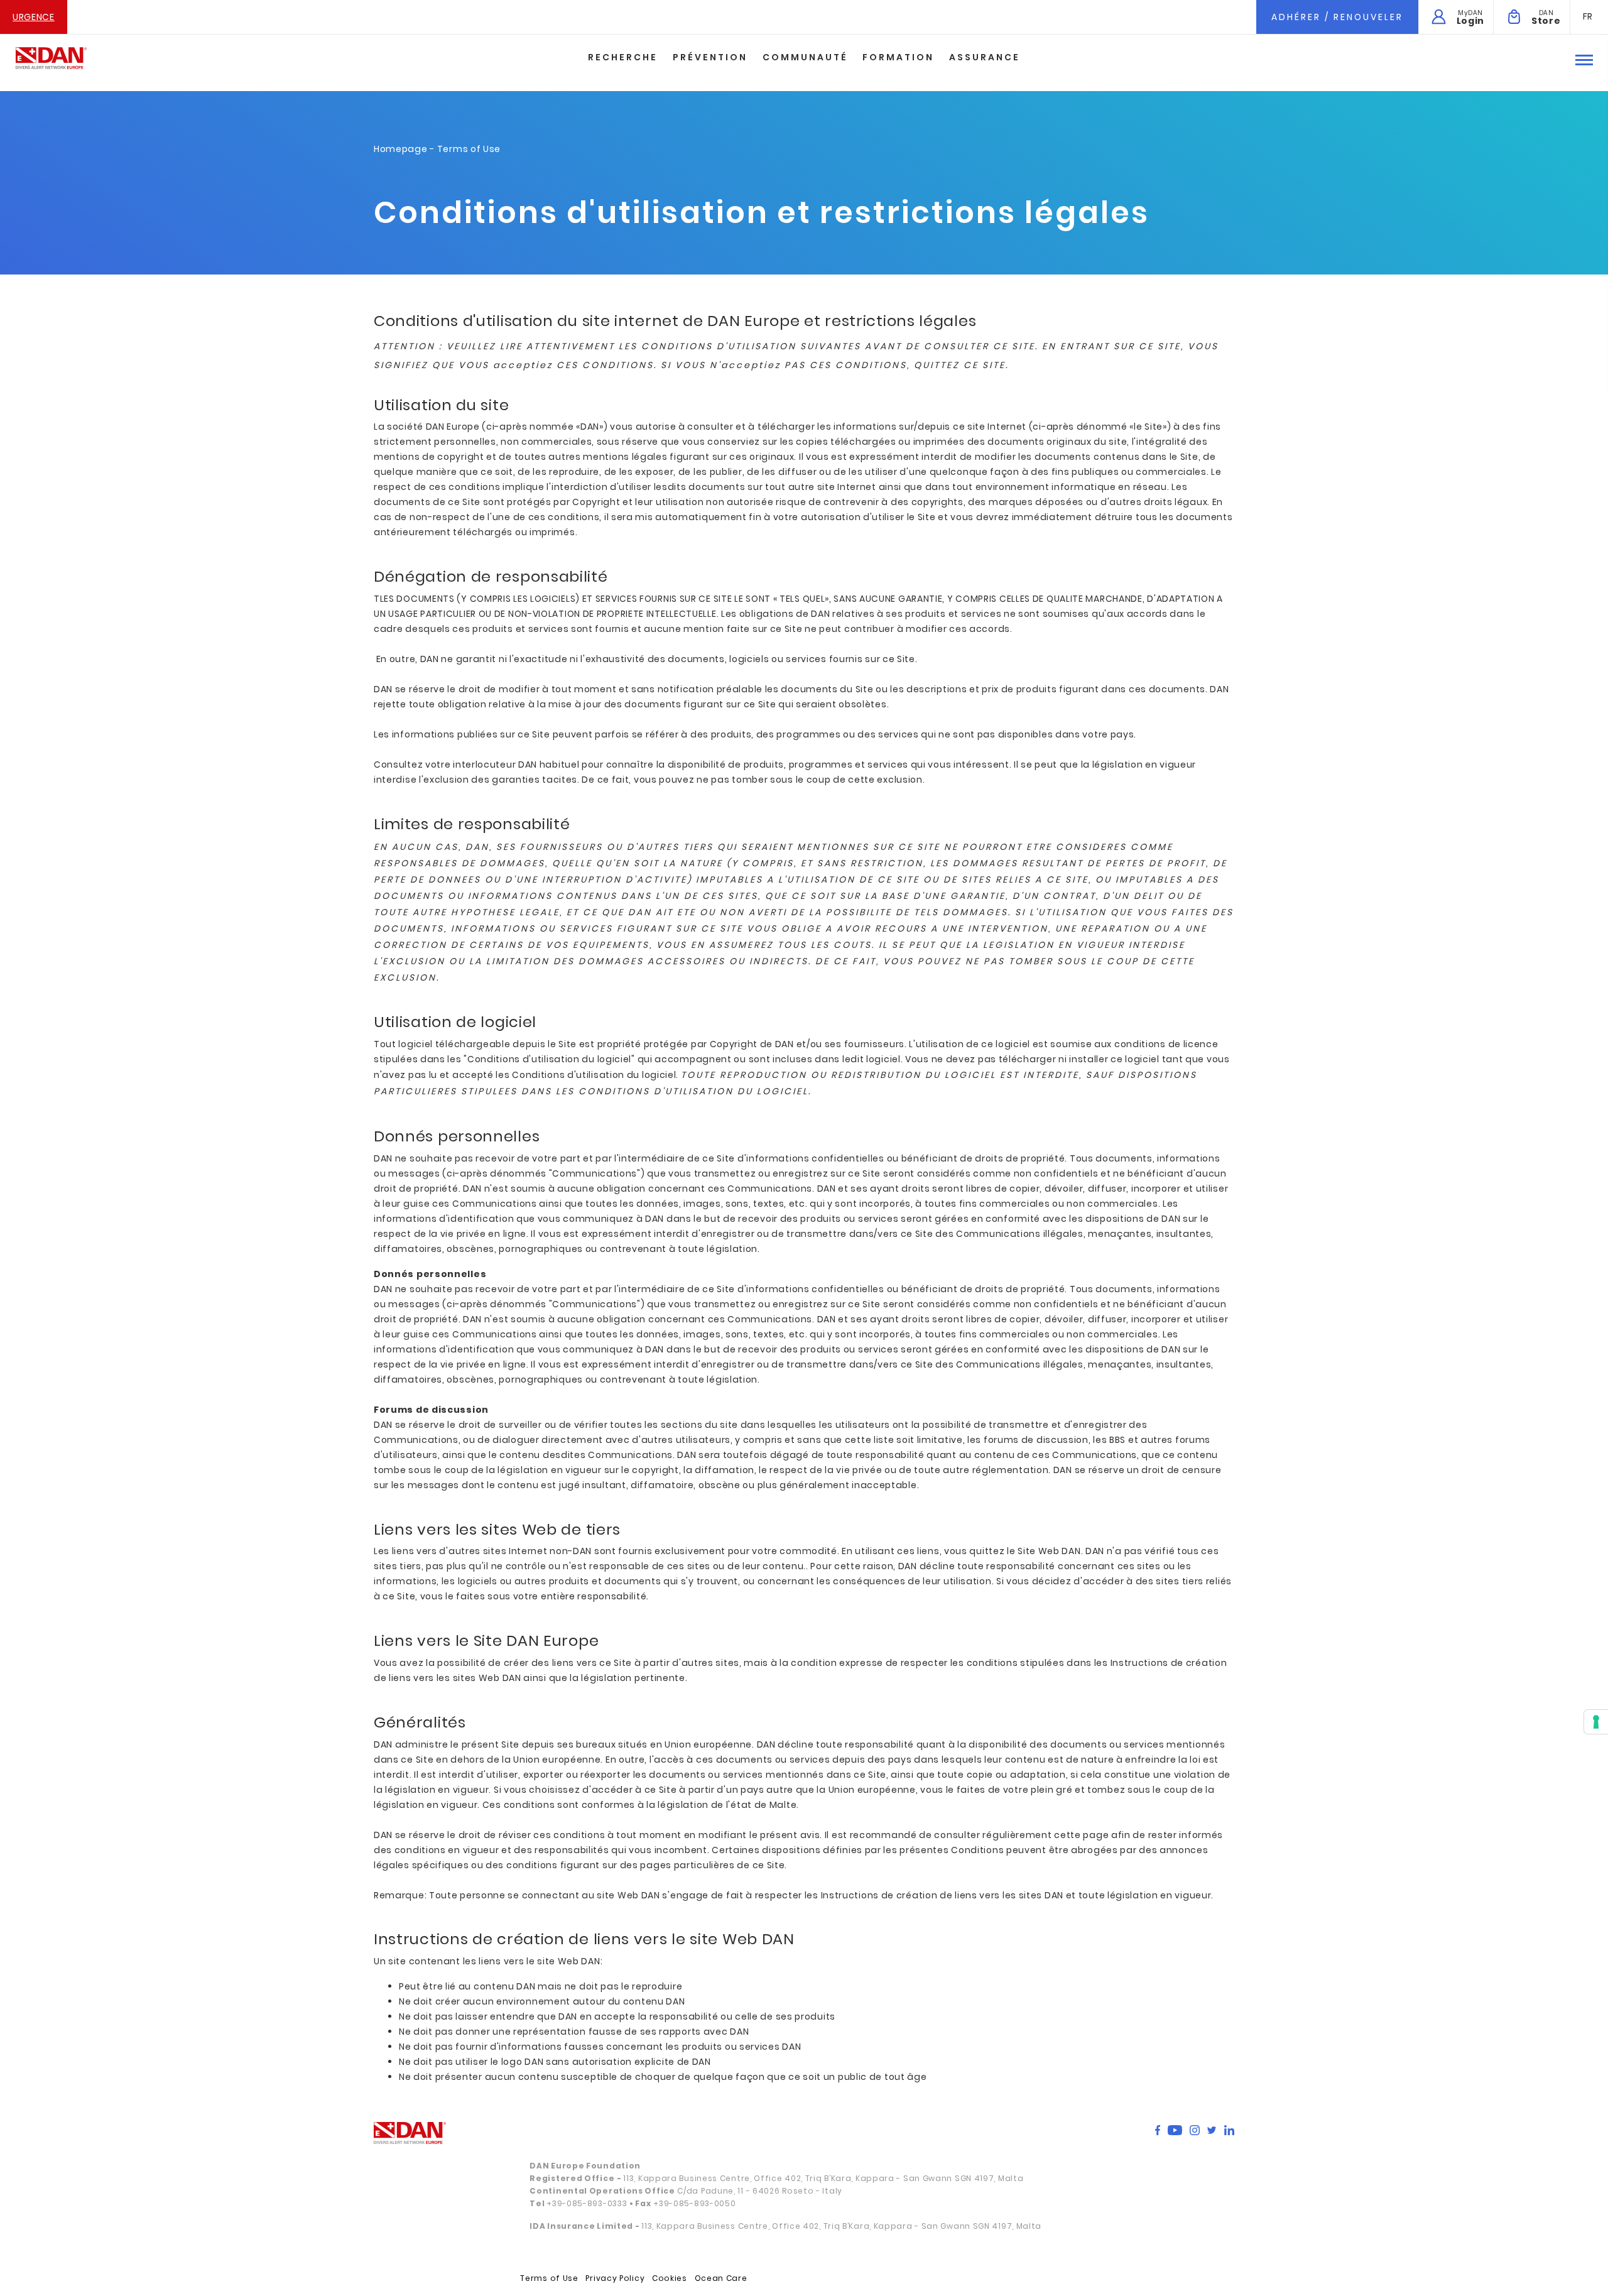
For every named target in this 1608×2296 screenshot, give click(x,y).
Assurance (985, 57)
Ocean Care (721, 2278)
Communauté (805, 57)
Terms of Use (549, 2278)
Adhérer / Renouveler (1337, 17)
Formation (898, 57)
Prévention (710, 57)
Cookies (670, 2278)
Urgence (34, 17)
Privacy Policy (615, 2278)
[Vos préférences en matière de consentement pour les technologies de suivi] (1596, 1722)
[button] (1588, 16)
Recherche (623, 57)
